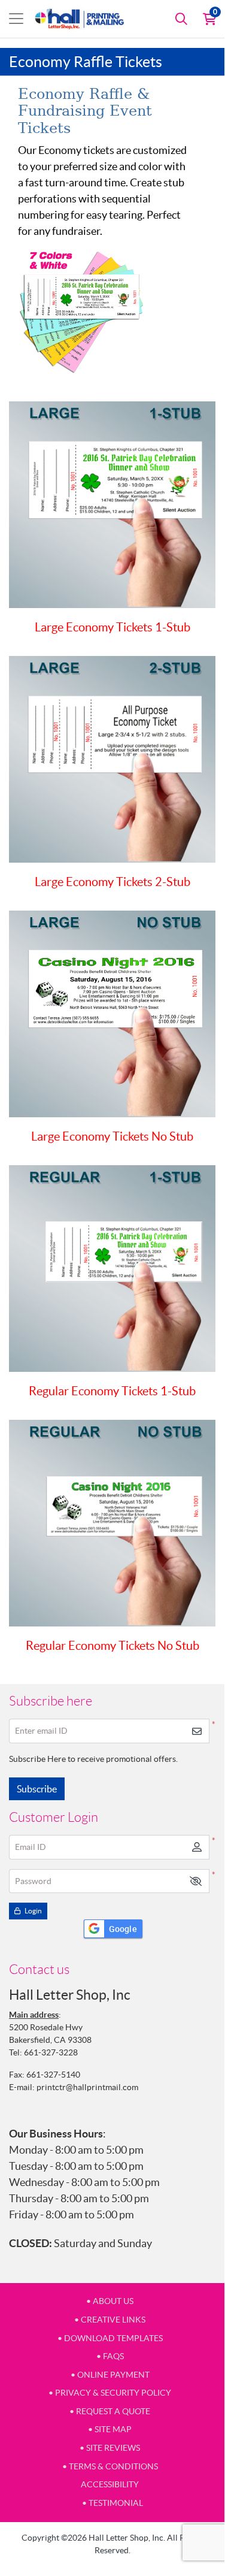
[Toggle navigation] (16, 19)
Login (33, 1911)
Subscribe (37, 1789)
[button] (196, 1881)
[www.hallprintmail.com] (80, 19)
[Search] (181, 19)
